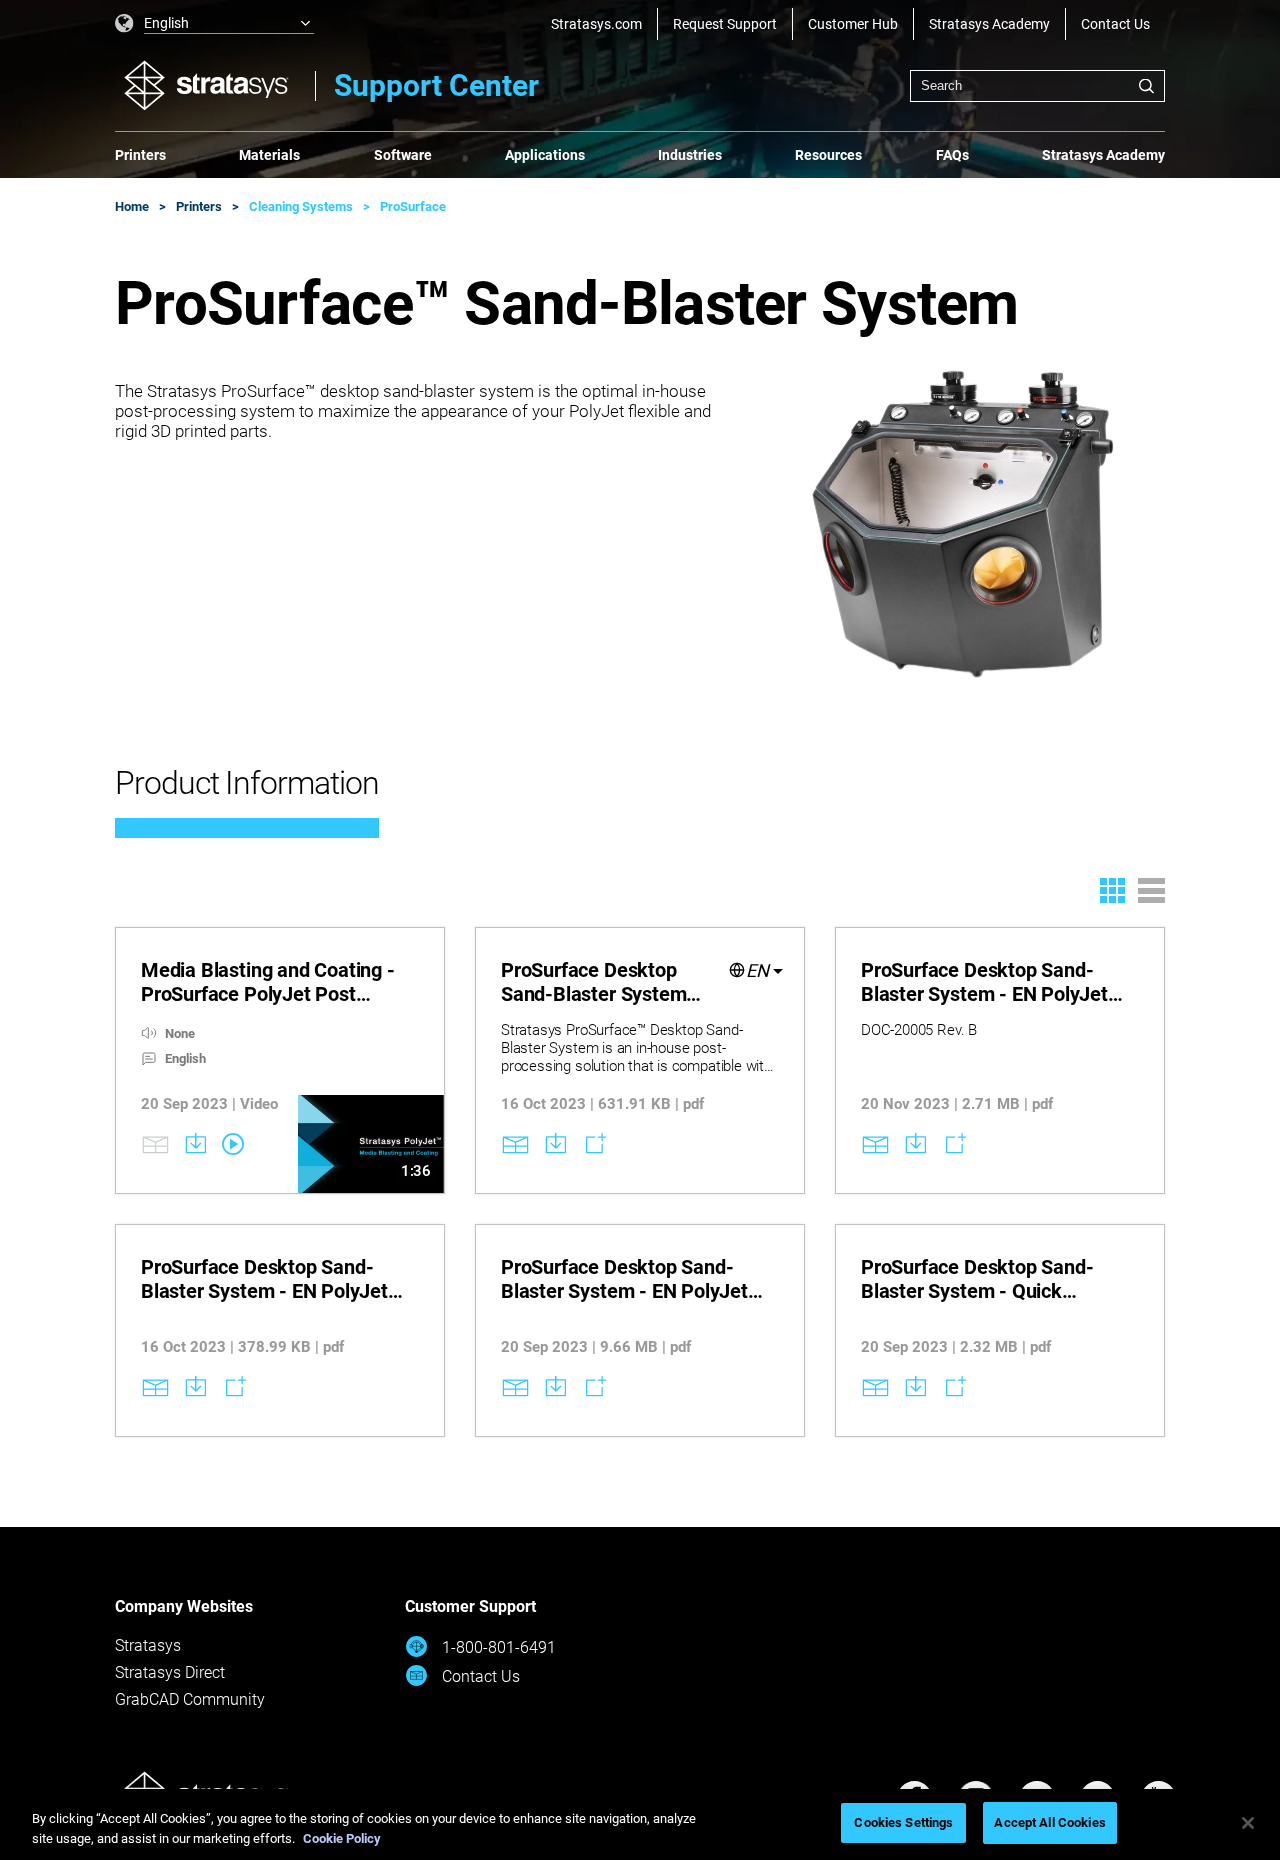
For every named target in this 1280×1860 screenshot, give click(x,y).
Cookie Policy (342, 1838)
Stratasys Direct (170, 1672)
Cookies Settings (903, 1822)
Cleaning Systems (301, 206)
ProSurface (413, 206)
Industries (690, 155)
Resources (828, 155)
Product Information (247, 783)
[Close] (1248, 1823)
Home (132, 206)
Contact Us (1115, 24)
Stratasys (148, 1645)
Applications (545, 155)
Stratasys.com (596, 24)
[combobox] (1037, 86)
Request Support (725, 24)
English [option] (166, 23)
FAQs (952, 155)
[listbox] (215, 24)
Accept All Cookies (1049, 1822)
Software (403, 155)
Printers (140, 155)
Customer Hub (853, 24)
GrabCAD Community (190, 1699)
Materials (269, 155)
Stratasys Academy (989, 24)
